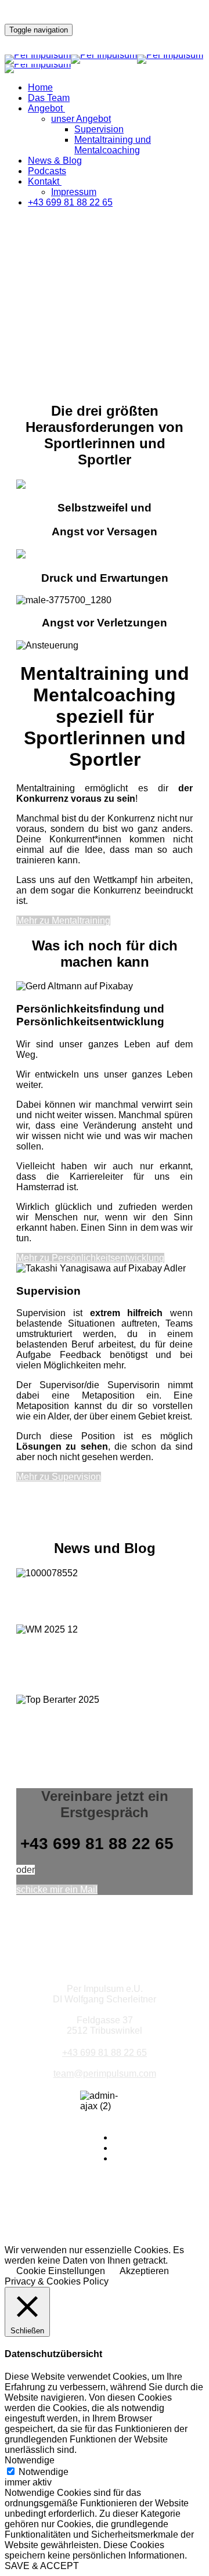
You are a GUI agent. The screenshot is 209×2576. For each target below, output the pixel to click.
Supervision (99, 129)
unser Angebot (81, 119)
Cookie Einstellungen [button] (61, 2271)
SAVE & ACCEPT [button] (42, 2566)
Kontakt (44, 181)
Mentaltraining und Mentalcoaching (113, 145)
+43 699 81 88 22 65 (70, 202)
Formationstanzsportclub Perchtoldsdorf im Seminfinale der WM (101, 1665)
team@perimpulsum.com (105, 2074)
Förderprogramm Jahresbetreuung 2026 (78, 1602)
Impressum (74, 192)
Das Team (49, 98)
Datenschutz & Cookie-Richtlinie (105, 2230)
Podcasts (47, 171)
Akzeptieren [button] (144, 2271)
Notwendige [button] (30, 2460)
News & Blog (55, 161)
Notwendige (44, 2472)
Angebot (45, 108)
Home (40, 87)
